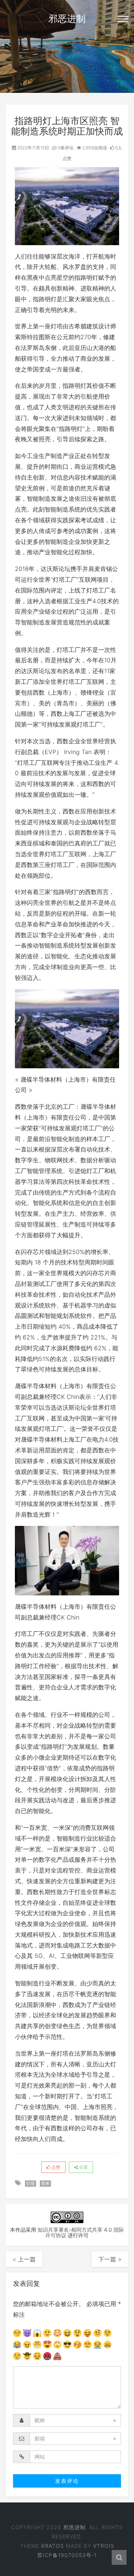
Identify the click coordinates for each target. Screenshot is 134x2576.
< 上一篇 (24, 2259)
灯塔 (31, 2183)
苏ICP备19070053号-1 (67, 2555)
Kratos (53, 2546)
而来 (45, 2183)
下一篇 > (110, 2259)
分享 (83, 2167)
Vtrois (104, 2546)
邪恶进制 (67, 19)
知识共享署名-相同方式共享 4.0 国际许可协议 (81, 2232)
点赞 (55, 2167)
